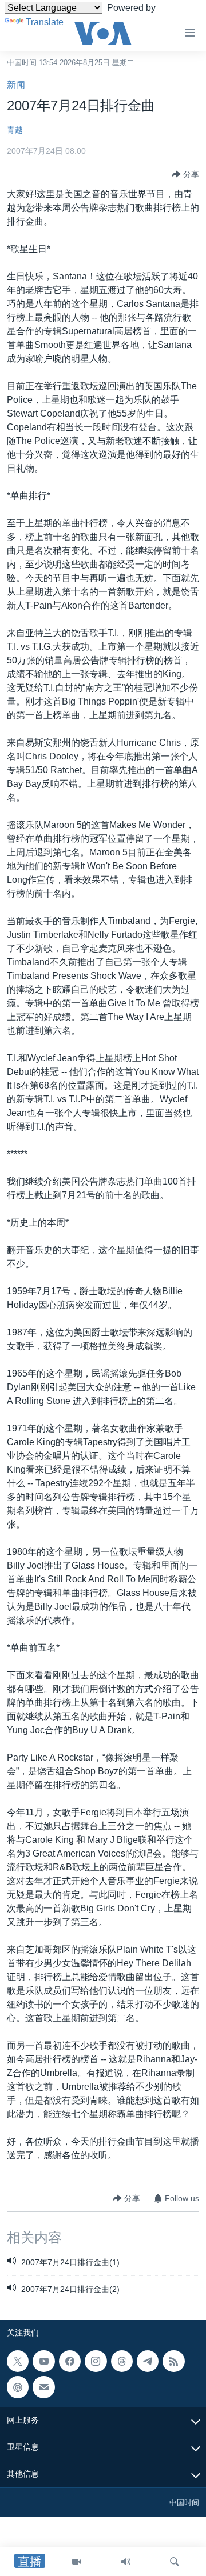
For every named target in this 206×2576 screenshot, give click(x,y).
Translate (45, 22)
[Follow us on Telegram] (148, 2361)
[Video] (77, 2562)
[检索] (175, 2562)
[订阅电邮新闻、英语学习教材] (43, 2387)
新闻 (16, 85)
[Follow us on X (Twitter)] (18, 2361)
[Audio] (126, 2562)
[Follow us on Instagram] (96, 2361)
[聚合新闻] (173, 2361)
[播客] (18, 2387)
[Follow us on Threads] (122, 2361)
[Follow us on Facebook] (70, 2361)
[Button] (185, 174)
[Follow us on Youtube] (43, 2361)
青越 (15, 130)
